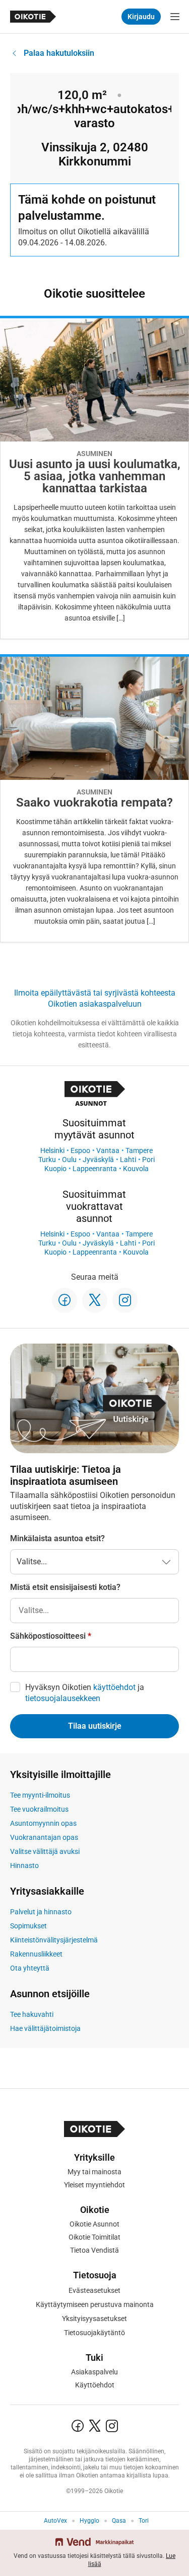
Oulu (69, 1160)
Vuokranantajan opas (44, 1837)
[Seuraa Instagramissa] (125, 1300)
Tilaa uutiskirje (95, 1726)
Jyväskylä (98, 1160)
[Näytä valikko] (175, 17)
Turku (47, 1160)
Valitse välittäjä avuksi (45, 1851)
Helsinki (52, 1150)
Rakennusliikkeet (36, 1954)
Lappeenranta (95, 1169)
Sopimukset (28, 1926)
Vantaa (108, 1150)
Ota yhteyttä (30, 1968)
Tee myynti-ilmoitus (40, 1795)
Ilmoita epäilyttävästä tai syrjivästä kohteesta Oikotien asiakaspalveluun (95, 998)
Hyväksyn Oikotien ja (85, 1693)
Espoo (80, 1150)
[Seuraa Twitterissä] (95, 1300)
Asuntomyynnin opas (43, 1823)
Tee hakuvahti (32, 2014)
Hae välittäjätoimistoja (45, 2028)
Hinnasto (24, 1866)
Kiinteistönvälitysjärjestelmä (54, 1940)
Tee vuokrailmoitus (39, 1809)
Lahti (128, 1160)
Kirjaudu (141, 17)
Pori (148, 1160)
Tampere (139, 1150)
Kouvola (136, 1169)
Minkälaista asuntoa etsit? (57, 1538)
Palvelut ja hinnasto (41, 1912)
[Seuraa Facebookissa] (65, 1300)
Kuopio (55, 1169)
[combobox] (94, 1611)
